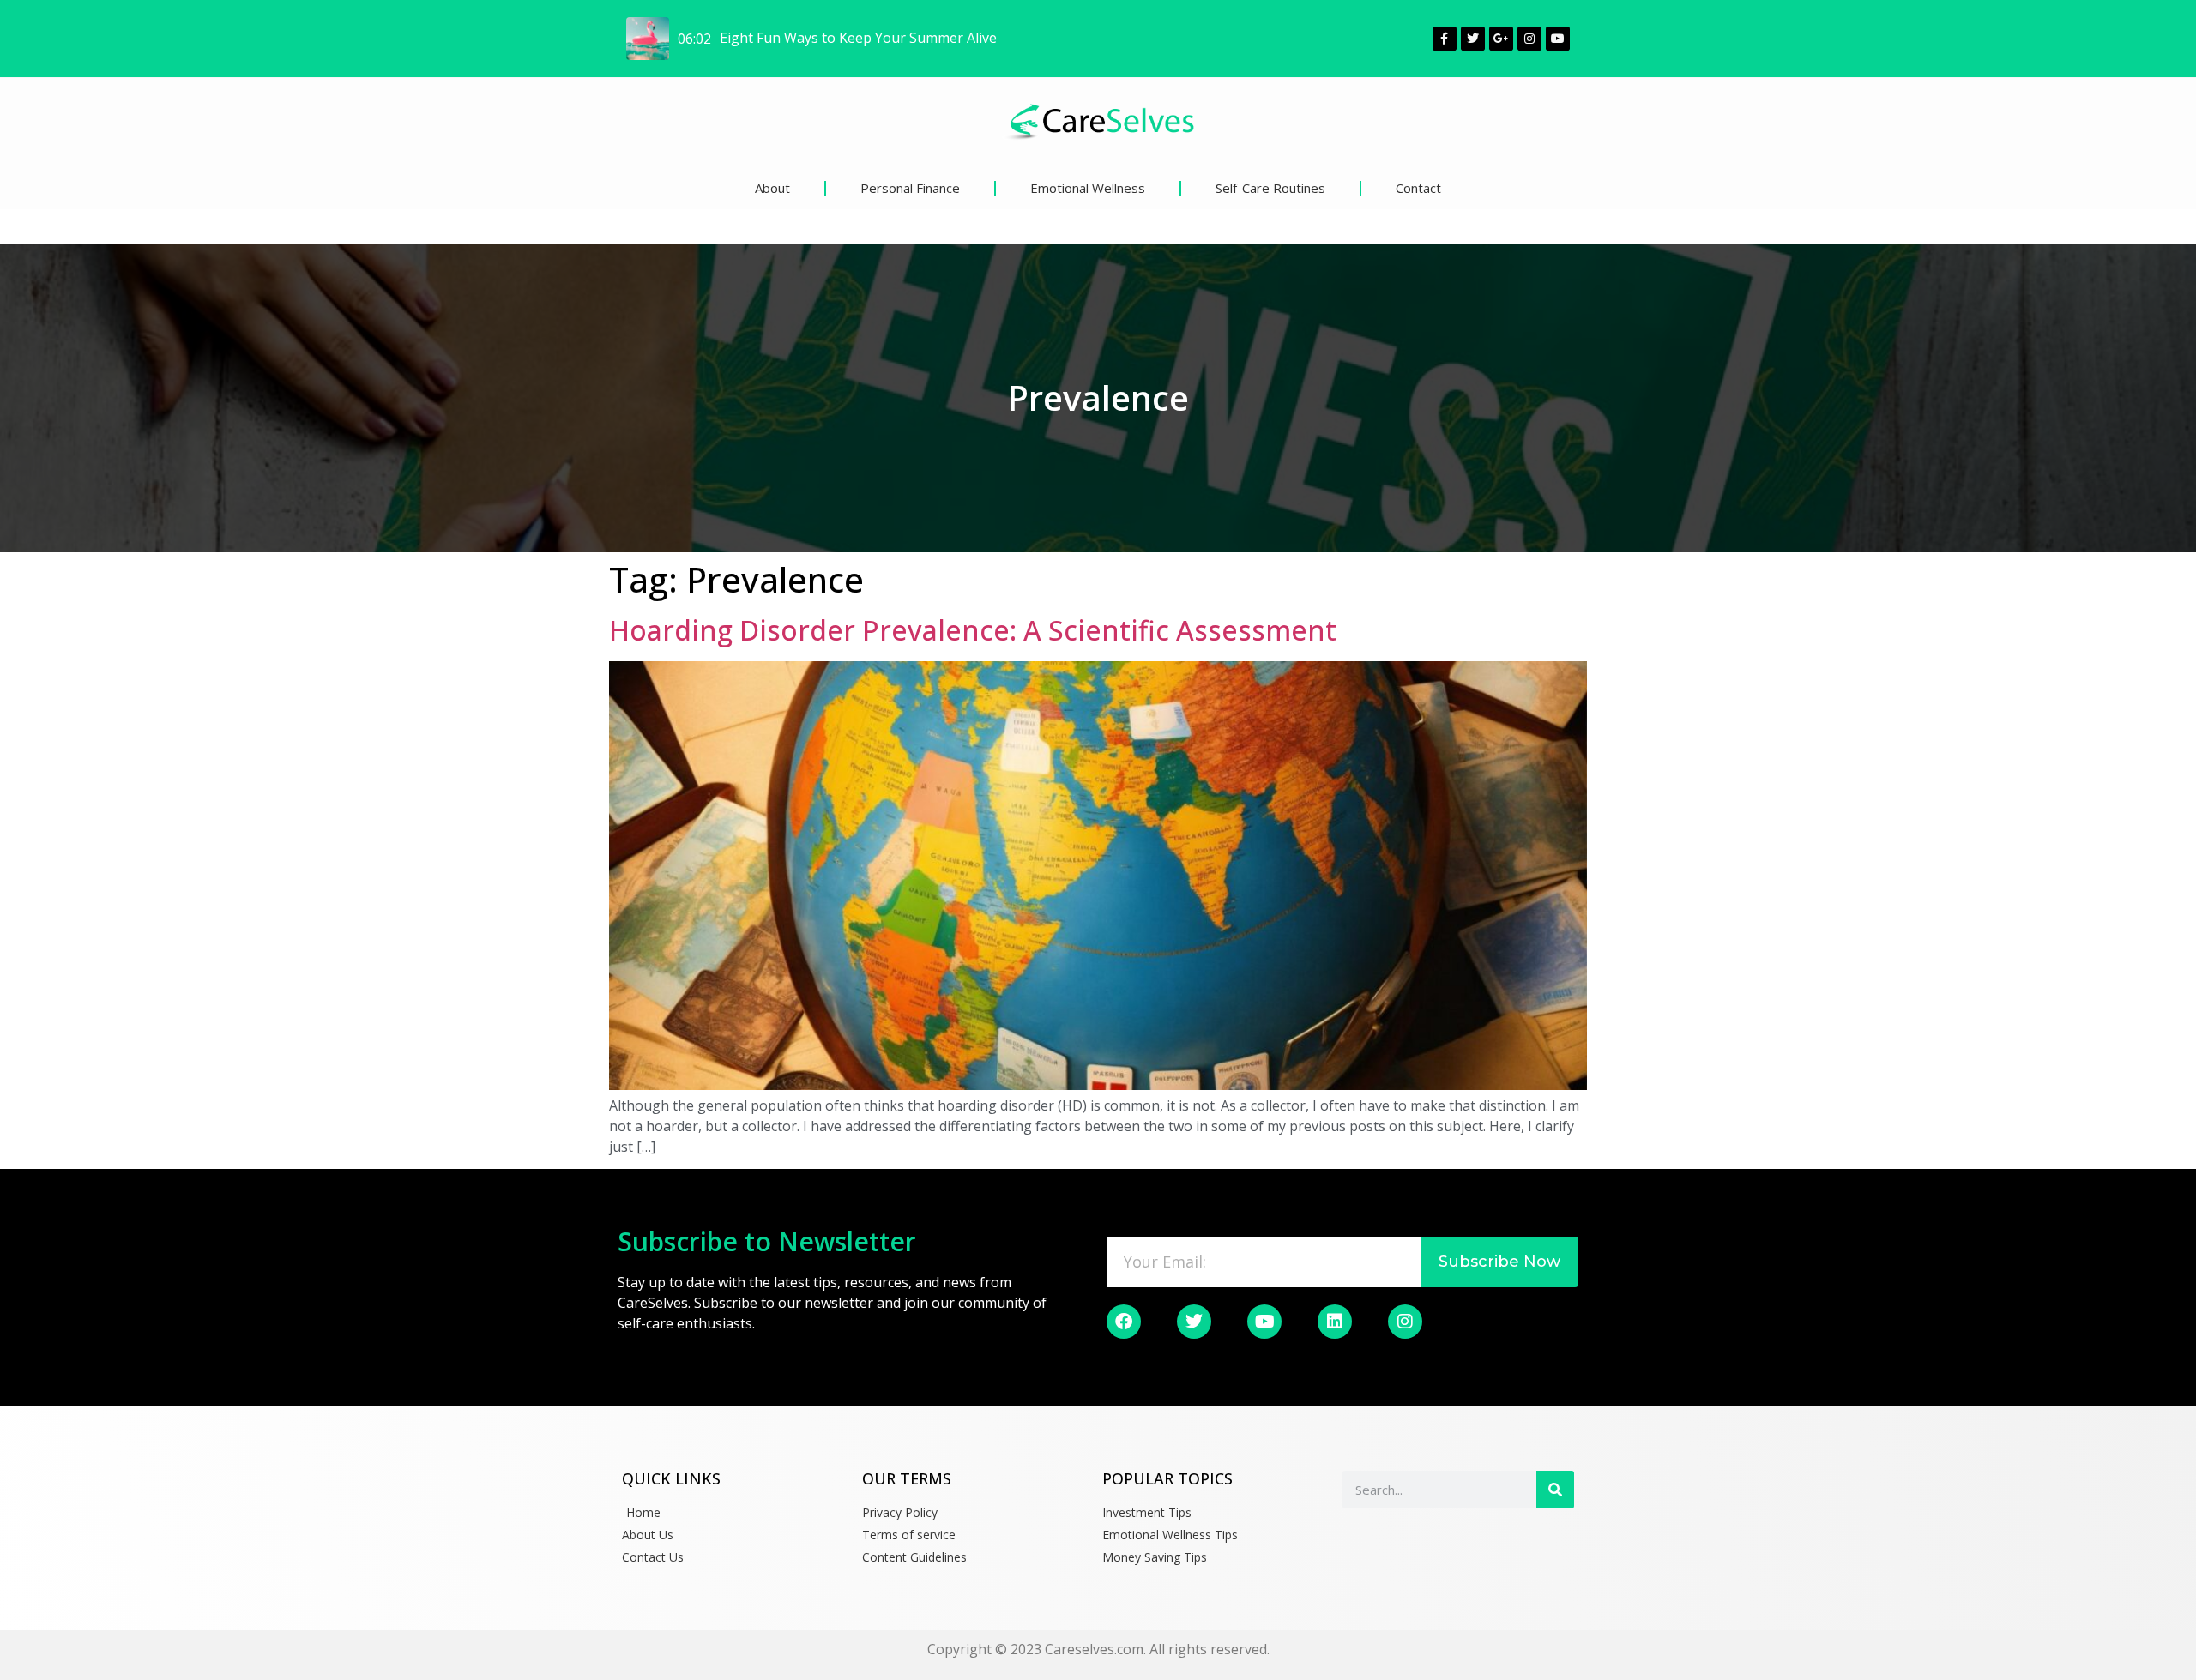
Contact (1418, 188)
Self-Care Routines (1270, 188)
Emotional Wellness (1088, 188)
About (772, 188)
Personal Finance (910, 188)
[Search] (1555, 1490)
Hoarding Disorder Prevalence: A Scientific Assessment (973, 630)
